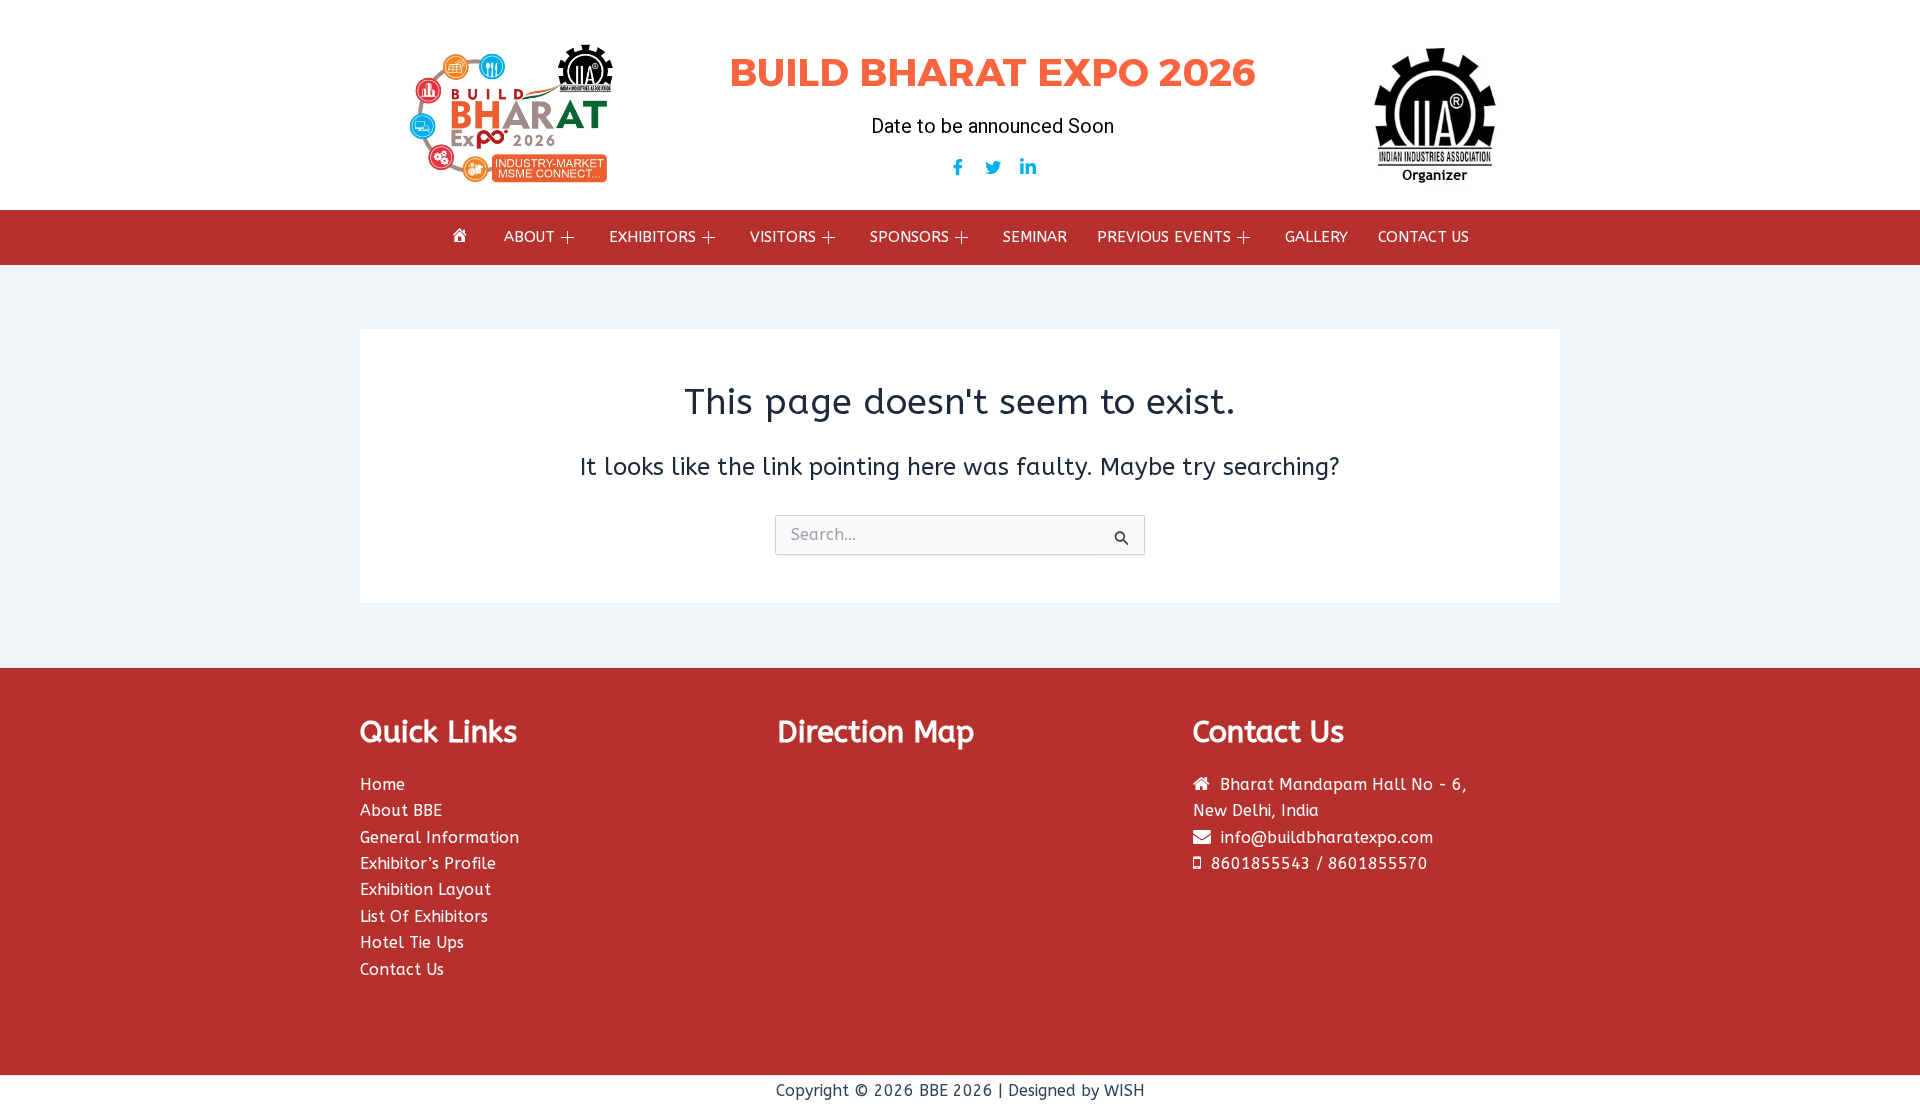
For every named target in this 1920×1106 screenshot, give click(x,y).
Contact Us (402, 969)
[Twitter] (993, 168)
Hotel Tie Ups (412, 942)
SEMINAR (1035, 237)
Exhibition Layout (425, 889)
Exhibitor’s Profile (428, 863)
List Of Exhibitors (424, 916)
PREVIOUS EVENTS (1164, 237)
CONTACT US (1423, 237)
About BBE (401, 810)
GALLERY (1316, 237)
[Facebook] (958, 168)
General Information (439, 837)
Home (382, 784)
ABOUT (529, 237)
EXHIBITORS (652, 237)
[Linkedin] (1028, 168)
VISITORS (783, 237)
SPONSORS (909, 237)
